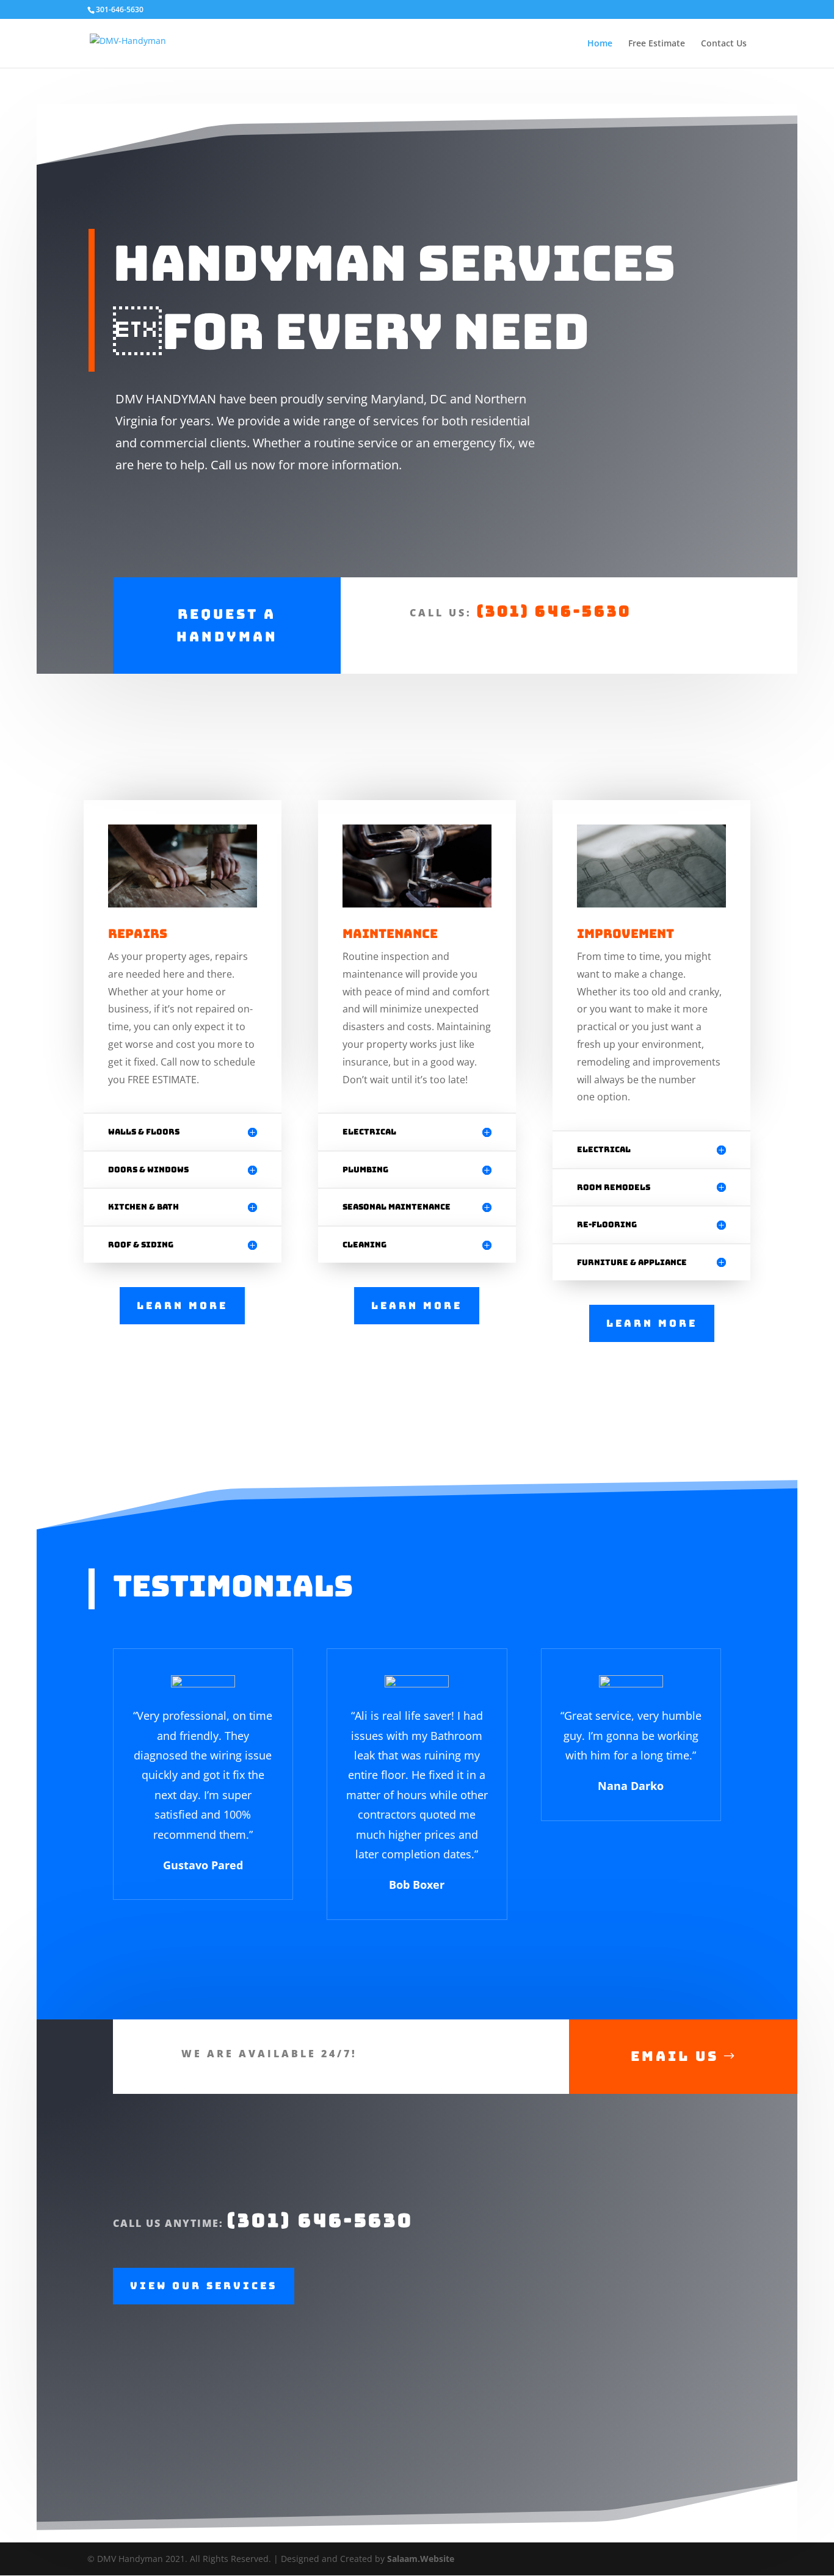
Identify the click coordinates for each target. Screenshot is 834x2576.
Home (600, 44)
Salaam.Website (421, 2559)
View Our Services (204, 2286)
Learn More (182, 1306)
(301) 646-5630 (554, 611)
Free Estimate (657, 44)
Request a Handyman (227, 626)
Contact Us (724, 44)
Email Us (675, 2056)
